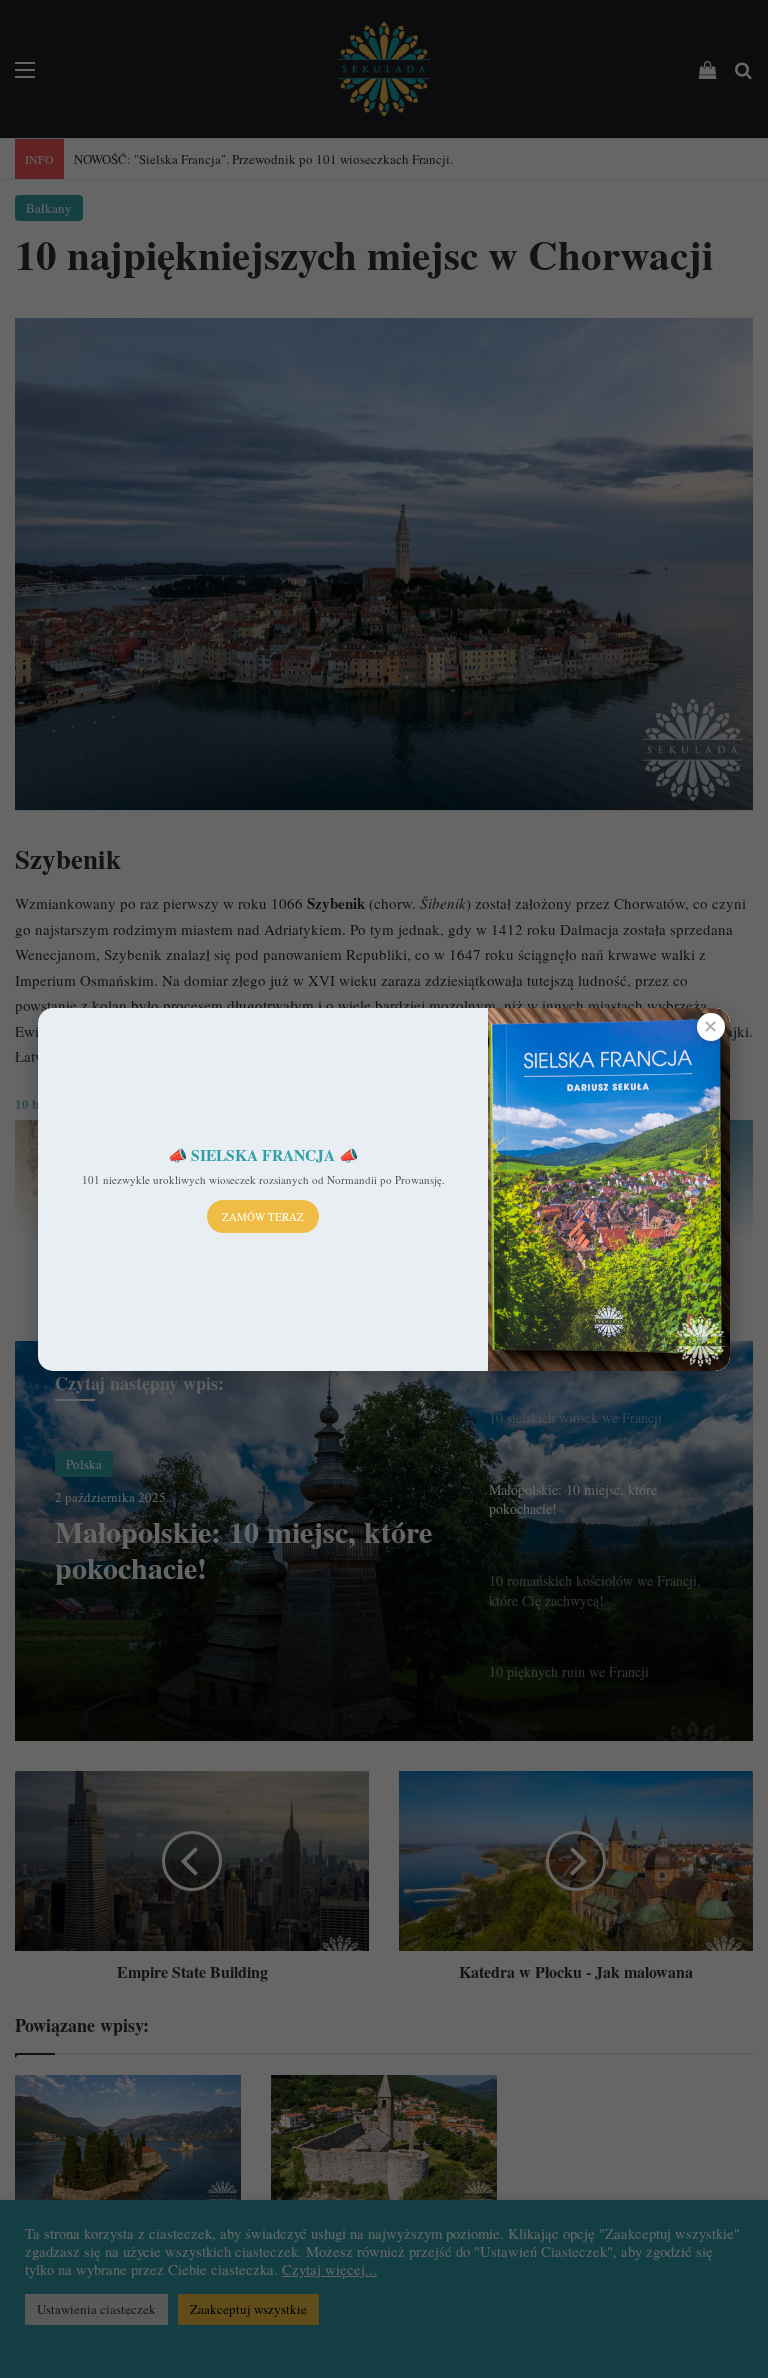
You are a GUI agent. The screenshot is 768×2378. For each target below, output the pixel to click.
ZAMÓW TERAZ (263, 1216)
